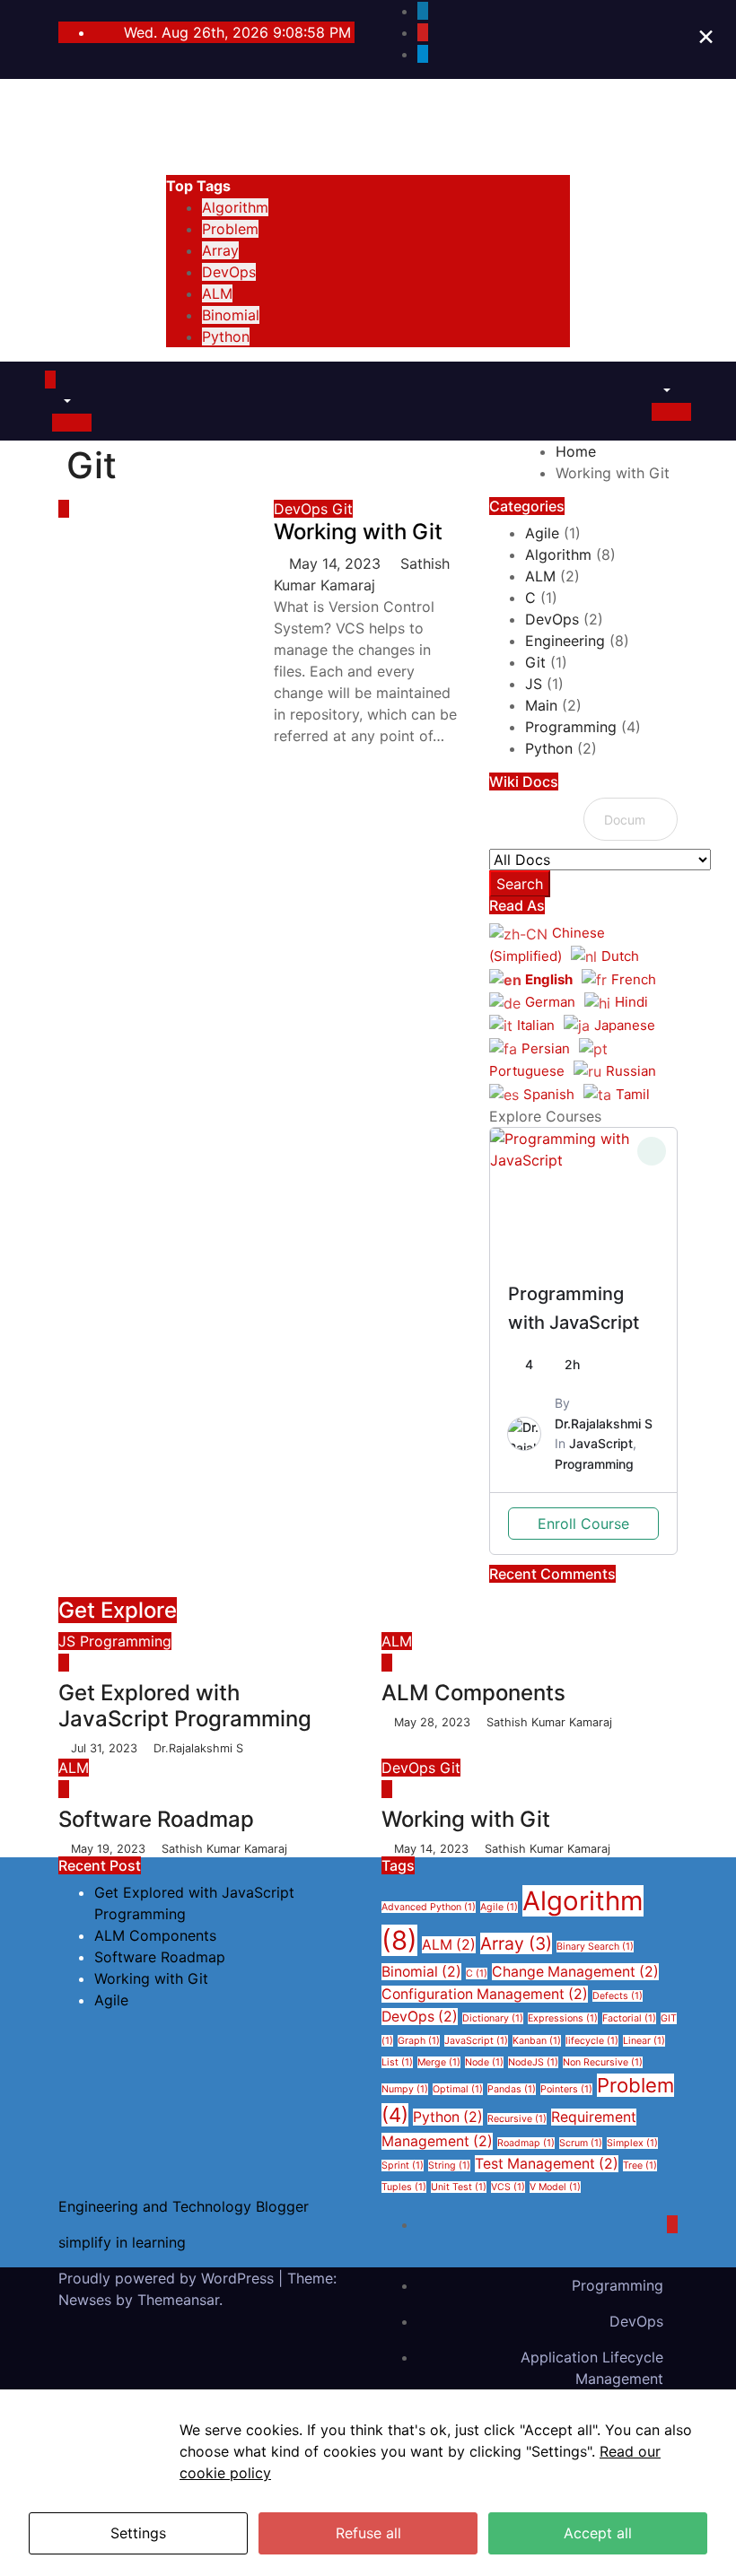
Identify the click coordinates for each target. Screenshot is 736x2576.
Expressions (563, 2018)
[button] (58, 401)
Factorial (629, 2018)
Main (541, 705)
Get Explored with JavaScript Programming (185, 1706)
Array (220, 250)
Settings (138, 2533)
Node (484, 2062)
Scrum (581, 2143)
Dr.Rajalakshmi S (604, 1423)
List (397, 2062)
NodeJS (533, 2062)
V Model (555, 2187)
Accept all (598, 2533)
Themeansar (178, 2300)
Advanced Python (429, 1907)
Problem (230, 229)
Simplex (632, 2143)
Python (226, 336)
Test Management (547, 2164)
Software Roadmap (156, 1819)
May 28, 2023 (434, 1722)
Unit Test (459, 2187)
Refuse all (368, 2533)
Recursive (517, 2119)
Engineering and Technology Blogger (368, 102)
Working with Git (358, 532)
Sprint (403, 2166)
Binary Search (595, 1947)
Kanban (537, 2041)
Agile (542, 533)
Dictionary (493, 2018)
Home (576, 451)
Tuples (404, 2187)
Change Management (575, 1972)
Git (342, 509)
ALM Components (473, 1693)
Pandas (512, 2089)
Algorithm (235, 207)
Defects (618, 1996)
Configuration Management (485, 1994)
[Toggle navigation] (72, 385)
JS (534, 684)
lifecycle (592, 2041)
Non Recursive (603, 2062)
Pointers (566, 2089)
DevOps (229, 272)
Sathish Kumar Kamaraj (548, 1722)
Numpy (405, 2089)
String (449, 2166)
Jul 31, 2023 (106, 1748)
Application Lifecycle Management (592, 2368)
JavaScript (601, 1443)
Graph (419, 2041)
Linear (644, 2041)
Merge (439, 2062)
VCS (508, 2187)
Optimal (458, 2089)
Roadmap (526, 2143)
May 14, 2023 (337, 563)
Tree (640, 2166)
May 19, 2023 (110, 1849)
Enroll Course (583, 1524)
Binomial (231, 315)
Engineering (565, 641)
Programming (571, 727)
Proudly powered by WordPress (168, 2278)
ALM (217, 293)
